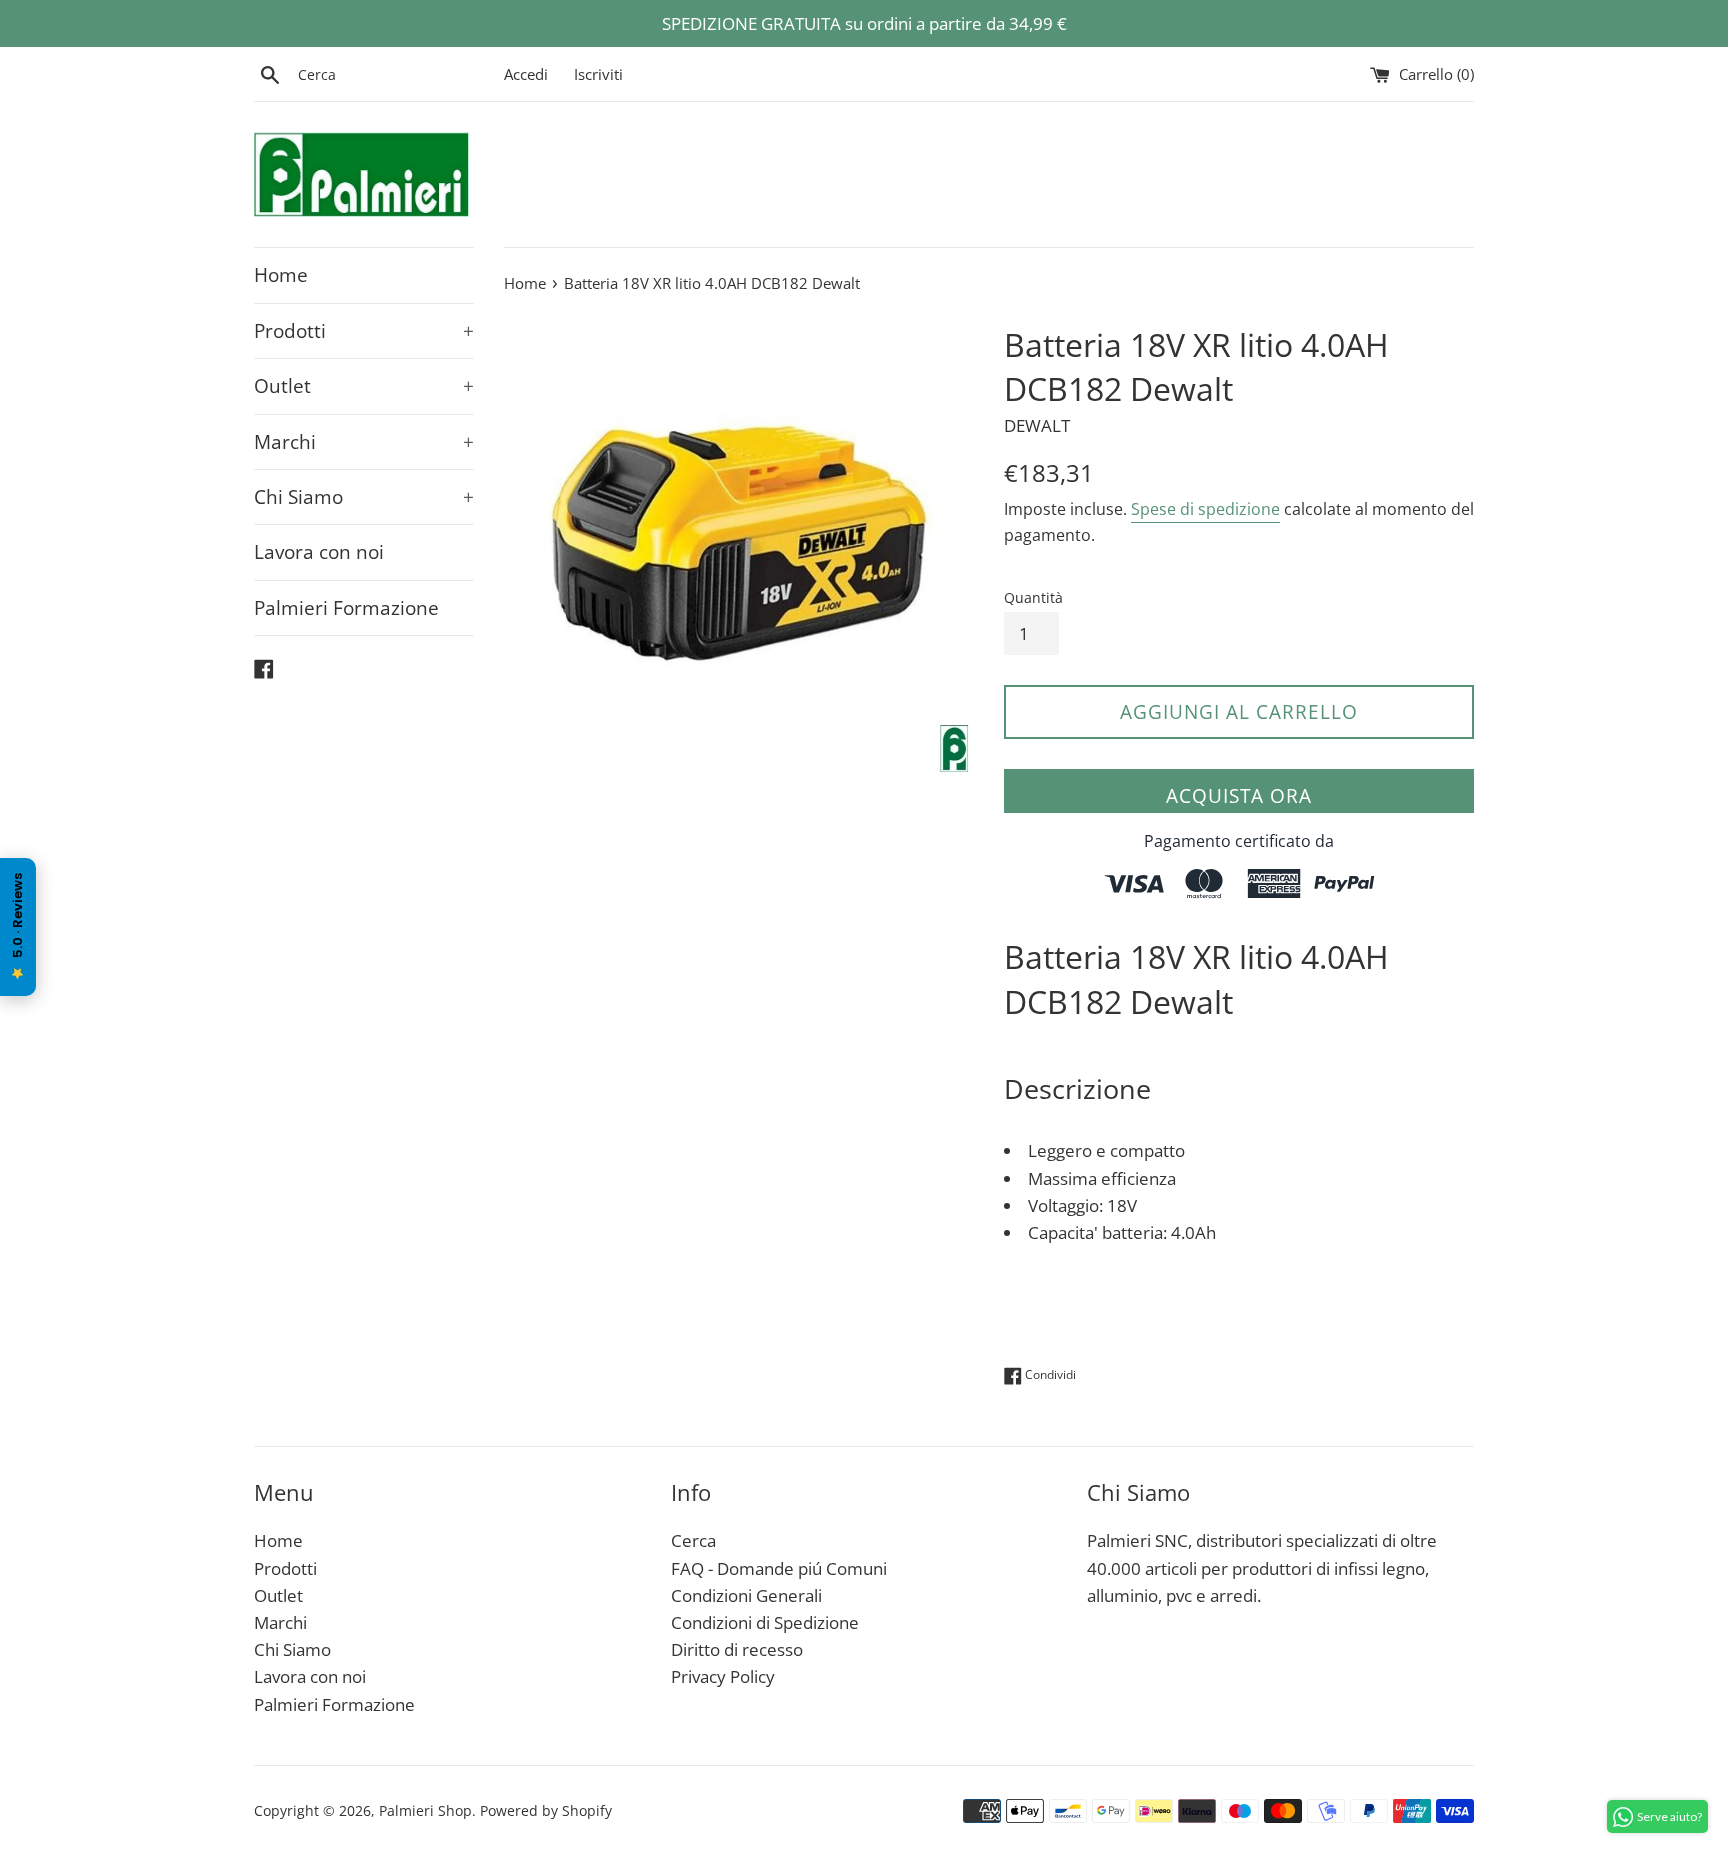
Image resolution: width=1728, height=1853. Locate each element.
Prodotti (364, 331)
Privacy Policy (723, 1676)
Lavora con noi (319, 552)
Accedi (526, 74)
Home (281, 275)
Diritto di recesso (737, 1649)
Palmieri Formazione (346, 608)
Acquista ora (1239, 796)
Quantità (1033, 597)
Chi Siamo (364, 497)
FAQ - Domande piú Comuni (779, 1568)
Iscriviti (598, 74)
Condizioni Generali (746, 1595)
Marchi (364, 442)
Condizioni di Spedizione (765, 1622)
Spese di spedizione (1205, 509)
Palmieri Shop (425, 1810)
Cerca (693, 1540)
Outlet (364, 386)
